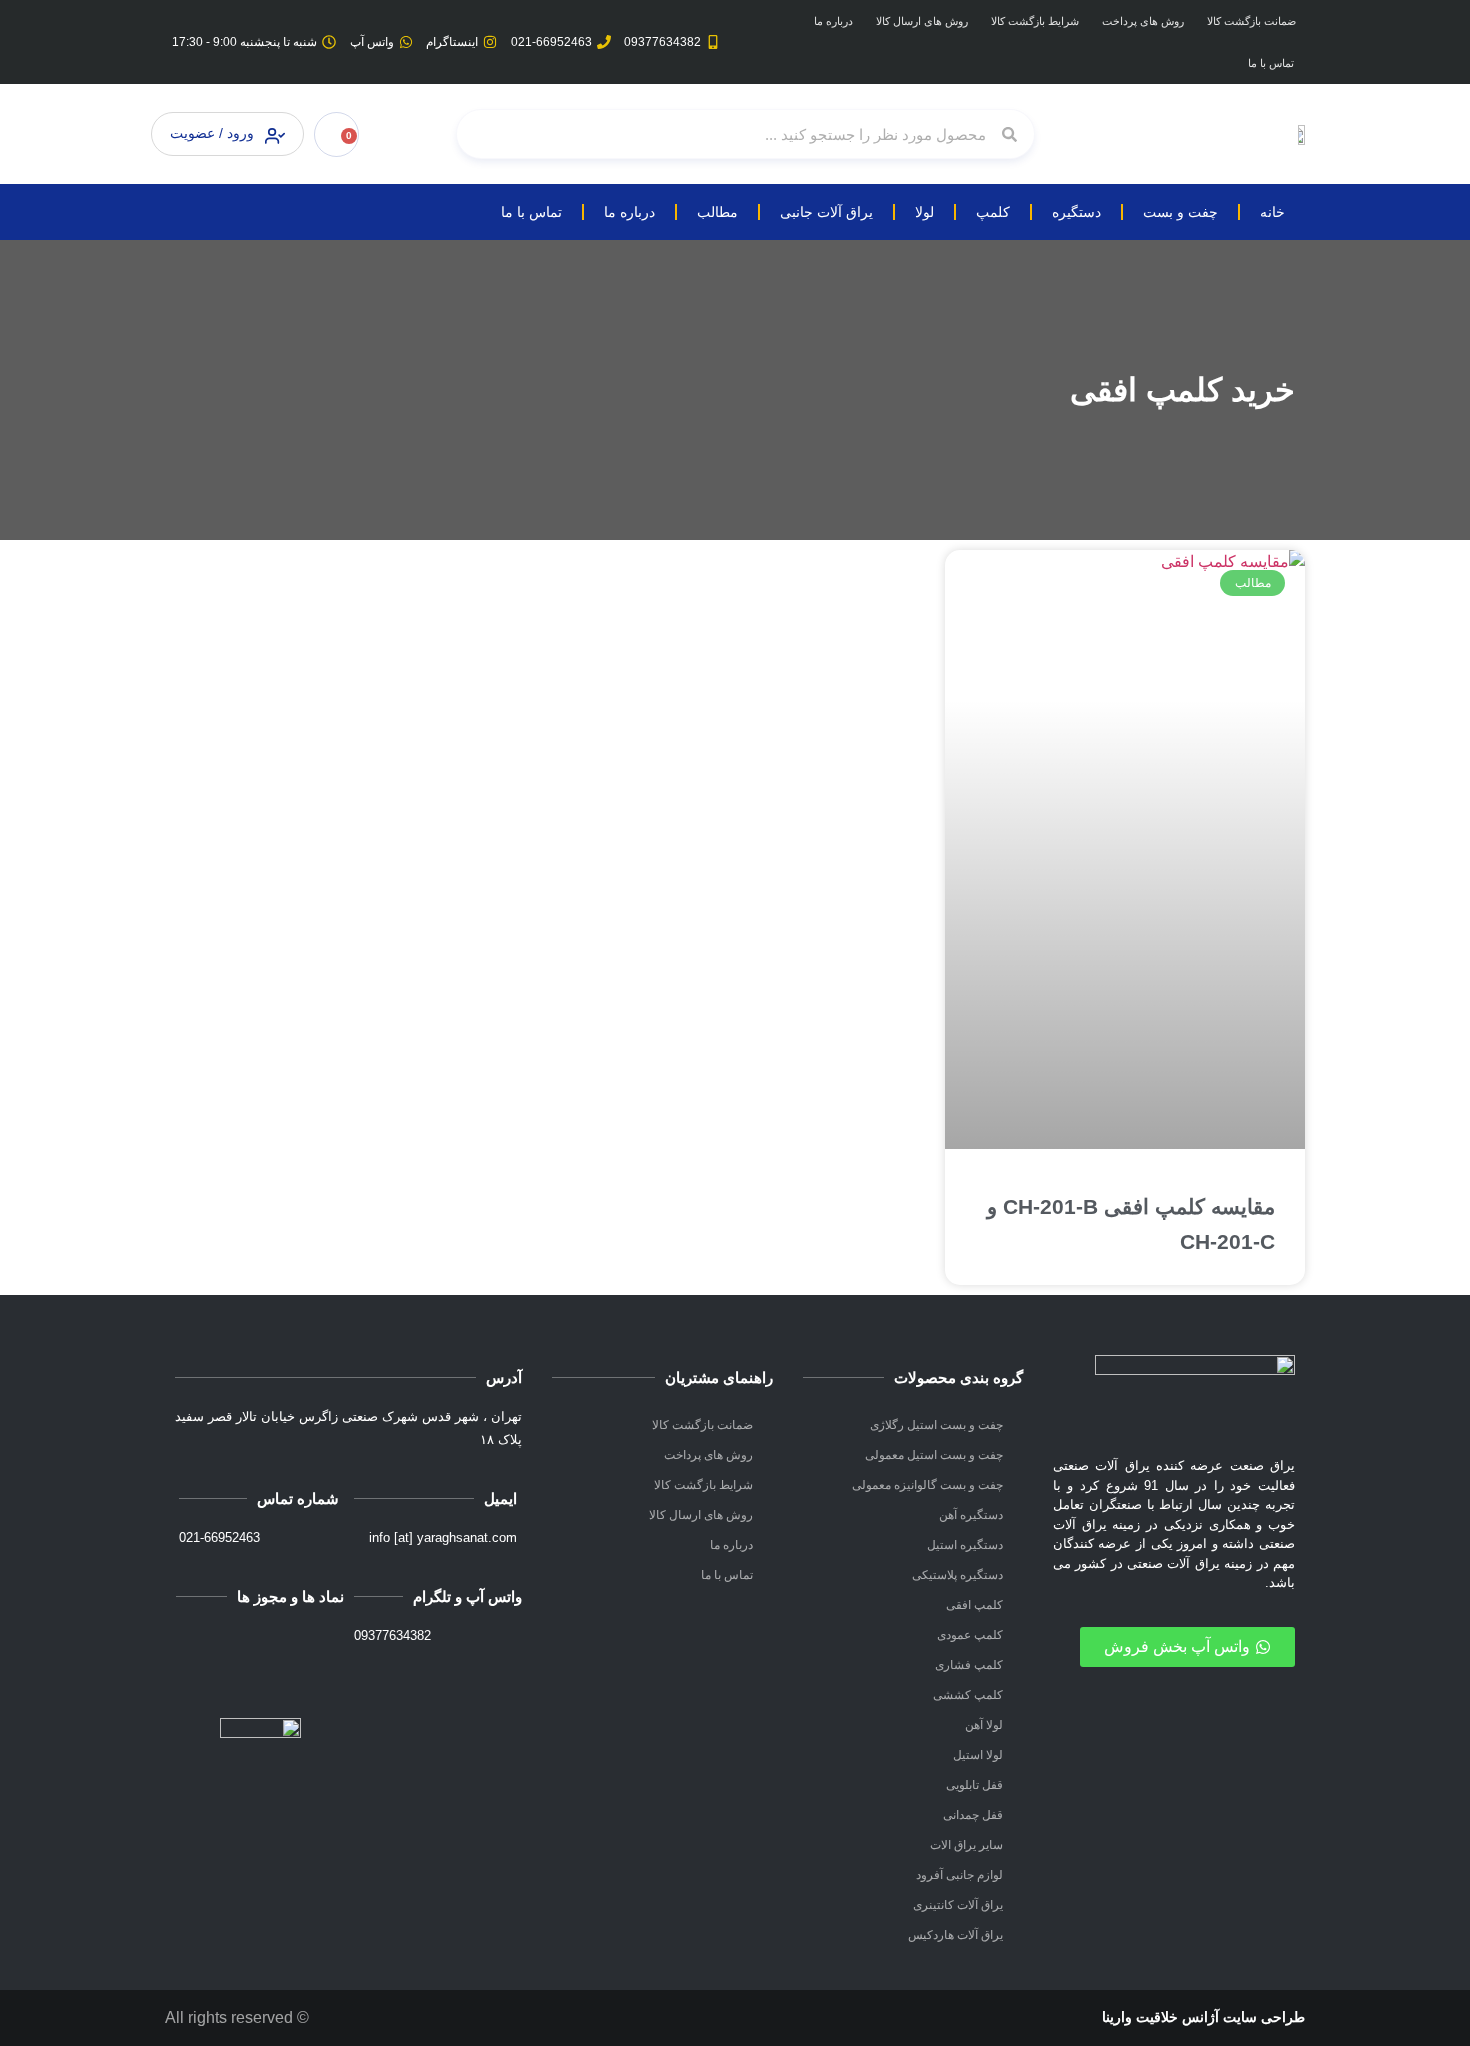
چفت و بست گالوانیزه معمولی (927, 1485)
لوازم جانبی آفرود (959, 1875)
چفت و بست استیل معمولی (934, 1455)
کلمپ (993, 212)
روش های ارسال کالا (922, 21)
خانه (1272, 212)
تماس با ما (1271, 63)
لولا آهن (984, 1725)
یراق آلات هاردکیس (955, 1935)
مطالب (717, 212)
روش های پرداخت (1143, 21)
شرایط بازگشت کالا (1035, 21)
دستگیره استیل (965, 1545)
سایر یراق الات (966, 1845)
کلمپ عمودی (970, 1635)
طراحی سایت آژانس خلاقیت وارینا (1203, 2017)
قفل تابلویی (974, 1785)
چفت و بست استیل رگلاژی (936, 1425)
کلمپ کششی (968, 1695)
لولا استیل (978, 1755)
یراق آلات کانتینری (958, 1905)
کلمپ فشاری (969, 1665)
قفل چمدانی (973, 1815)
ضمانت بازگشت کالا (1251, 21)
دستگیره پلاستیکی (957, 1575)
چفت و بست (1180, 212)
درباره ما (833, 21)
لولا (924, 212)
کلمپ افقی (974, 1605)
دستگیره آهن (971, 1515)
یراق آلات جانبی (826, 212)
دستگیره (1076, 212)
